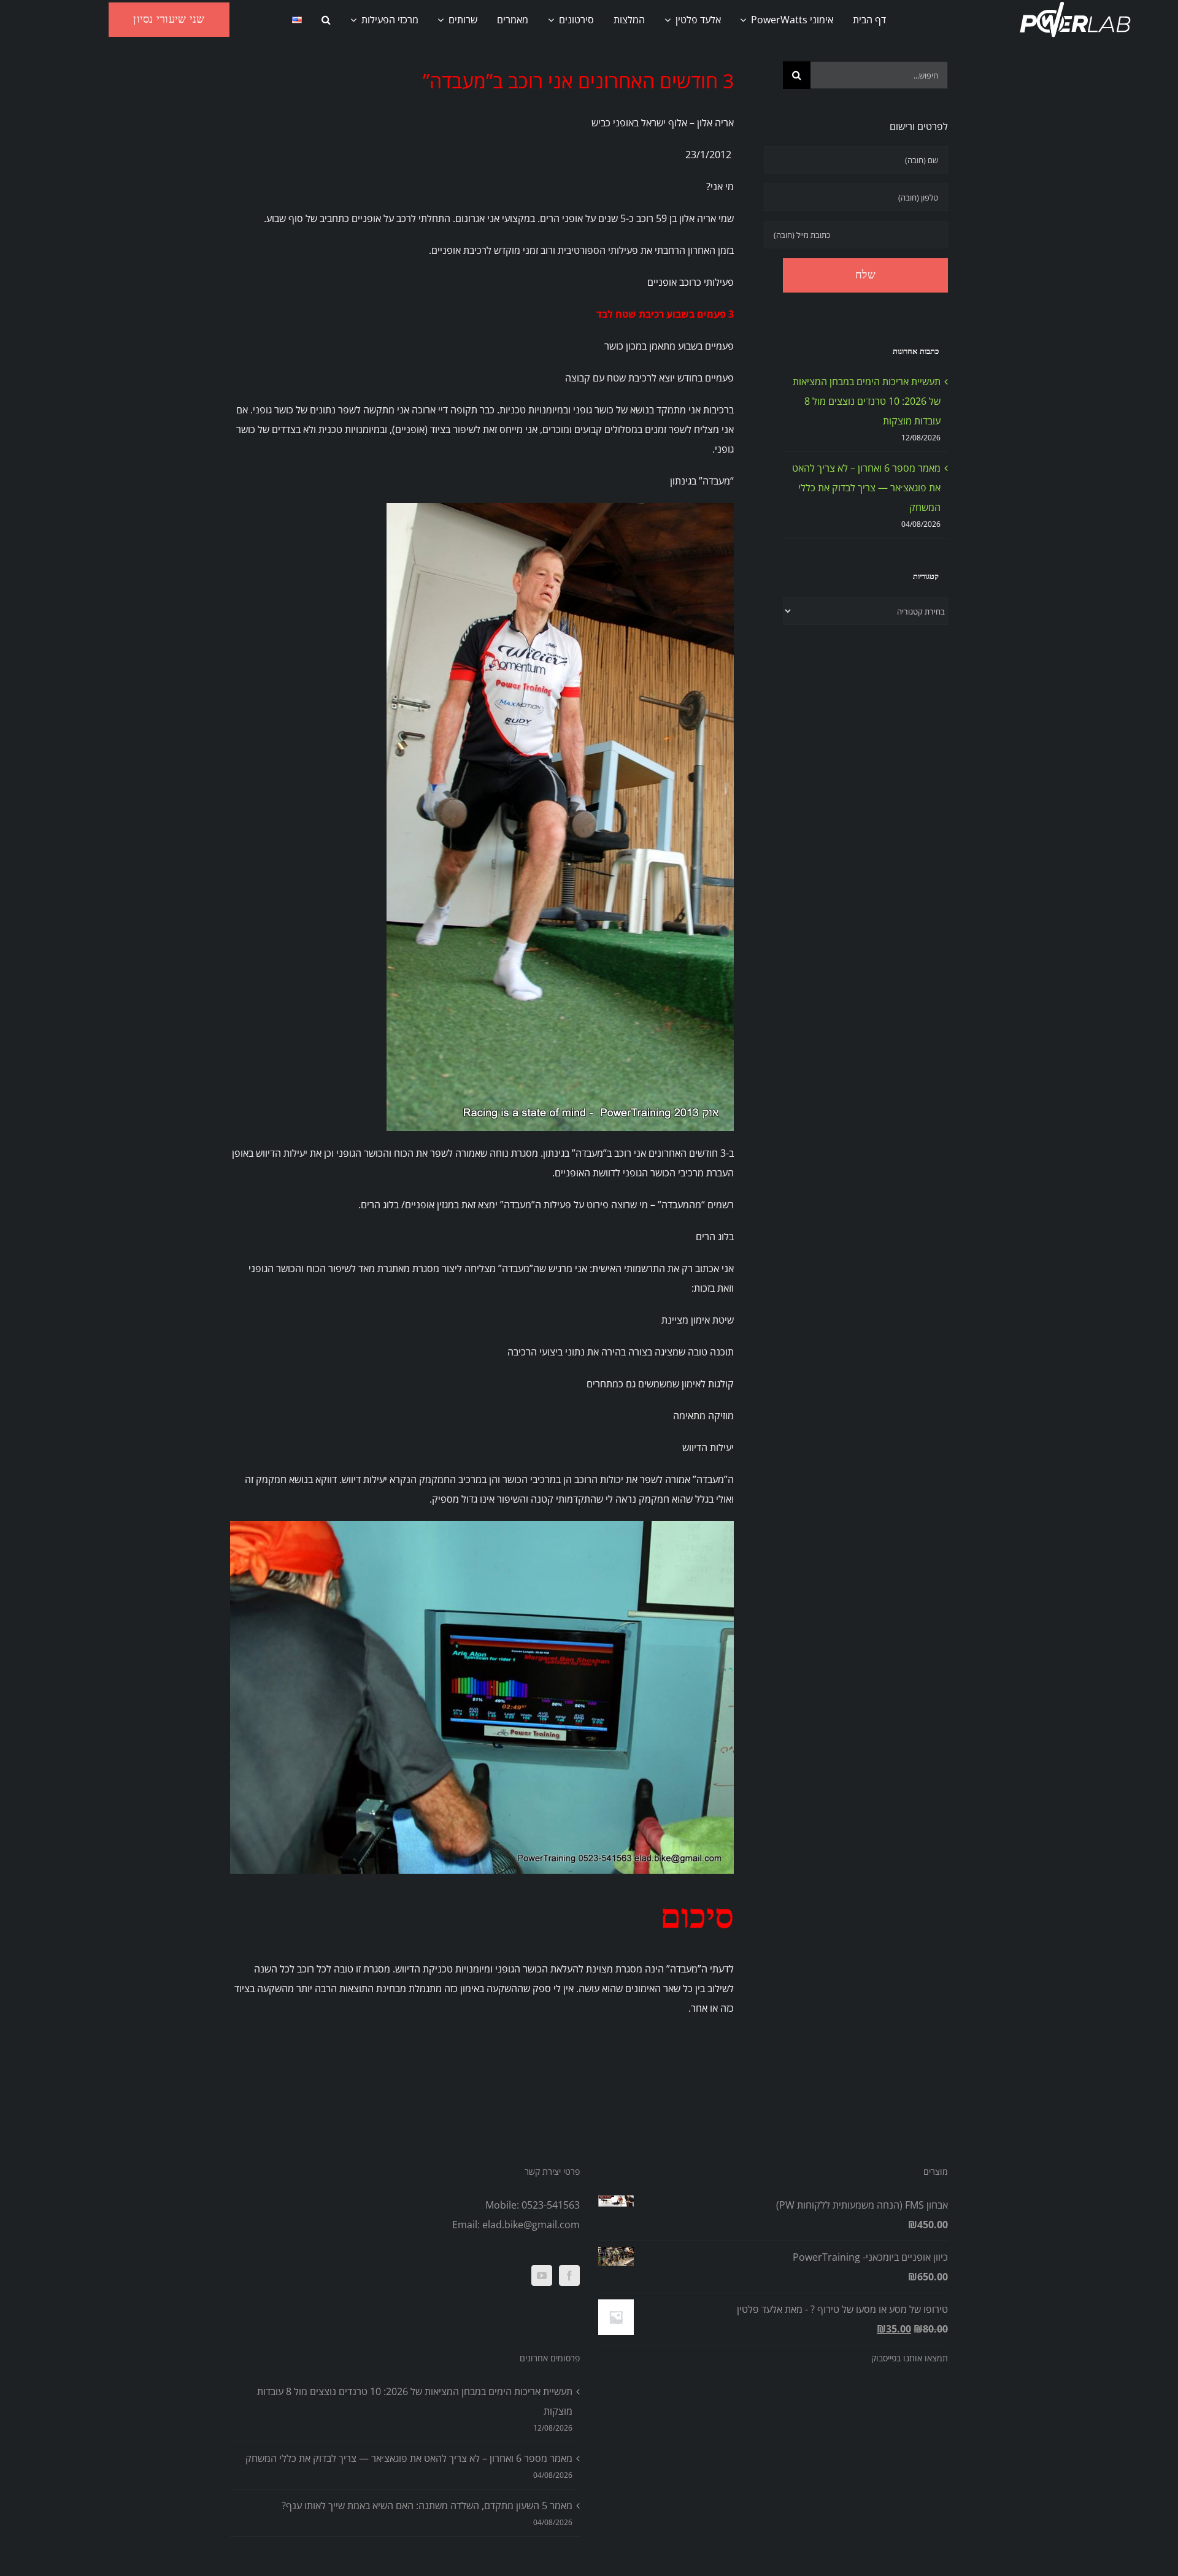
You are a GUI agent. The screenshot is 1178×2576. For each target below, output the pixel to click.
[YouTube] (542, 2275)
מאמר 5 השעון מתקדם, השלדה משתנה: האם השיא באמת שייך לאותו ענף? (427, 2505)
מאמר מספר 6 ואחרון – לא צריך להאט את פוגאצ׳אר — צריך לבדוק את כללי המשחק (866, 488)
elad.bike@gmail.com (531, 2225)
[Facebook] (569, 2275)
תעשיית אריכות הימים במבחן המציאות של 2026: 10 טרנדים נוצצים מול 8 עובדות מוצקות (867, 401)
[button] (326, 20)
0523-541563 (551, 2205)
